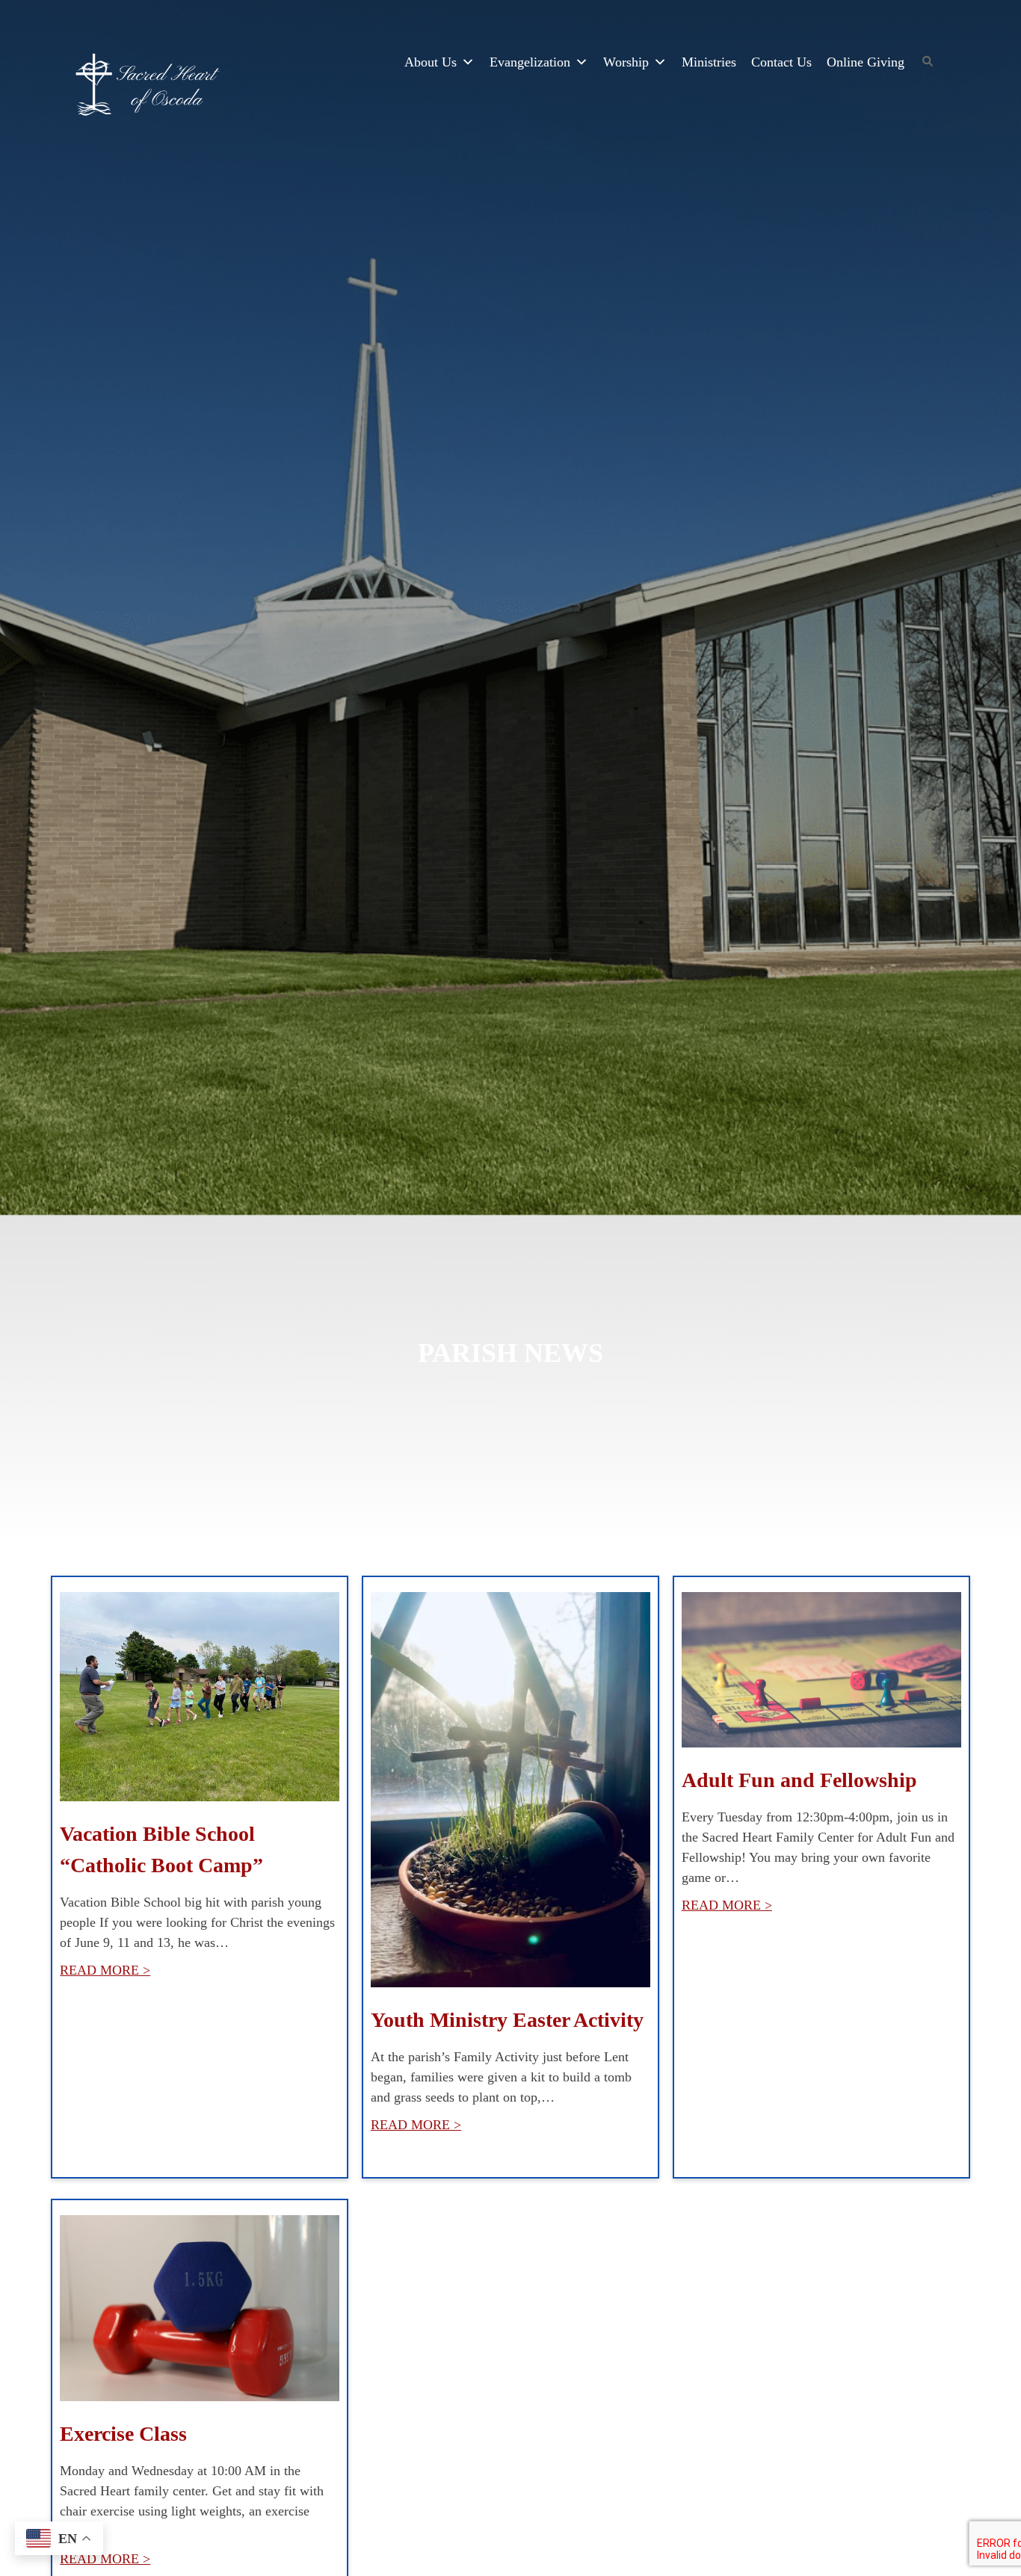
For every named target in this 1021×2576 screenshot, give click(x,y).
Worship (626, 62)
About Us (431, 62)
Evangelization (530, 62)
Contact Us (781, 62)
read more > (105, 1970)
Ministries (709, 62)
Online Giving (866, 62)
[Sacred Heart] (148, 87)
